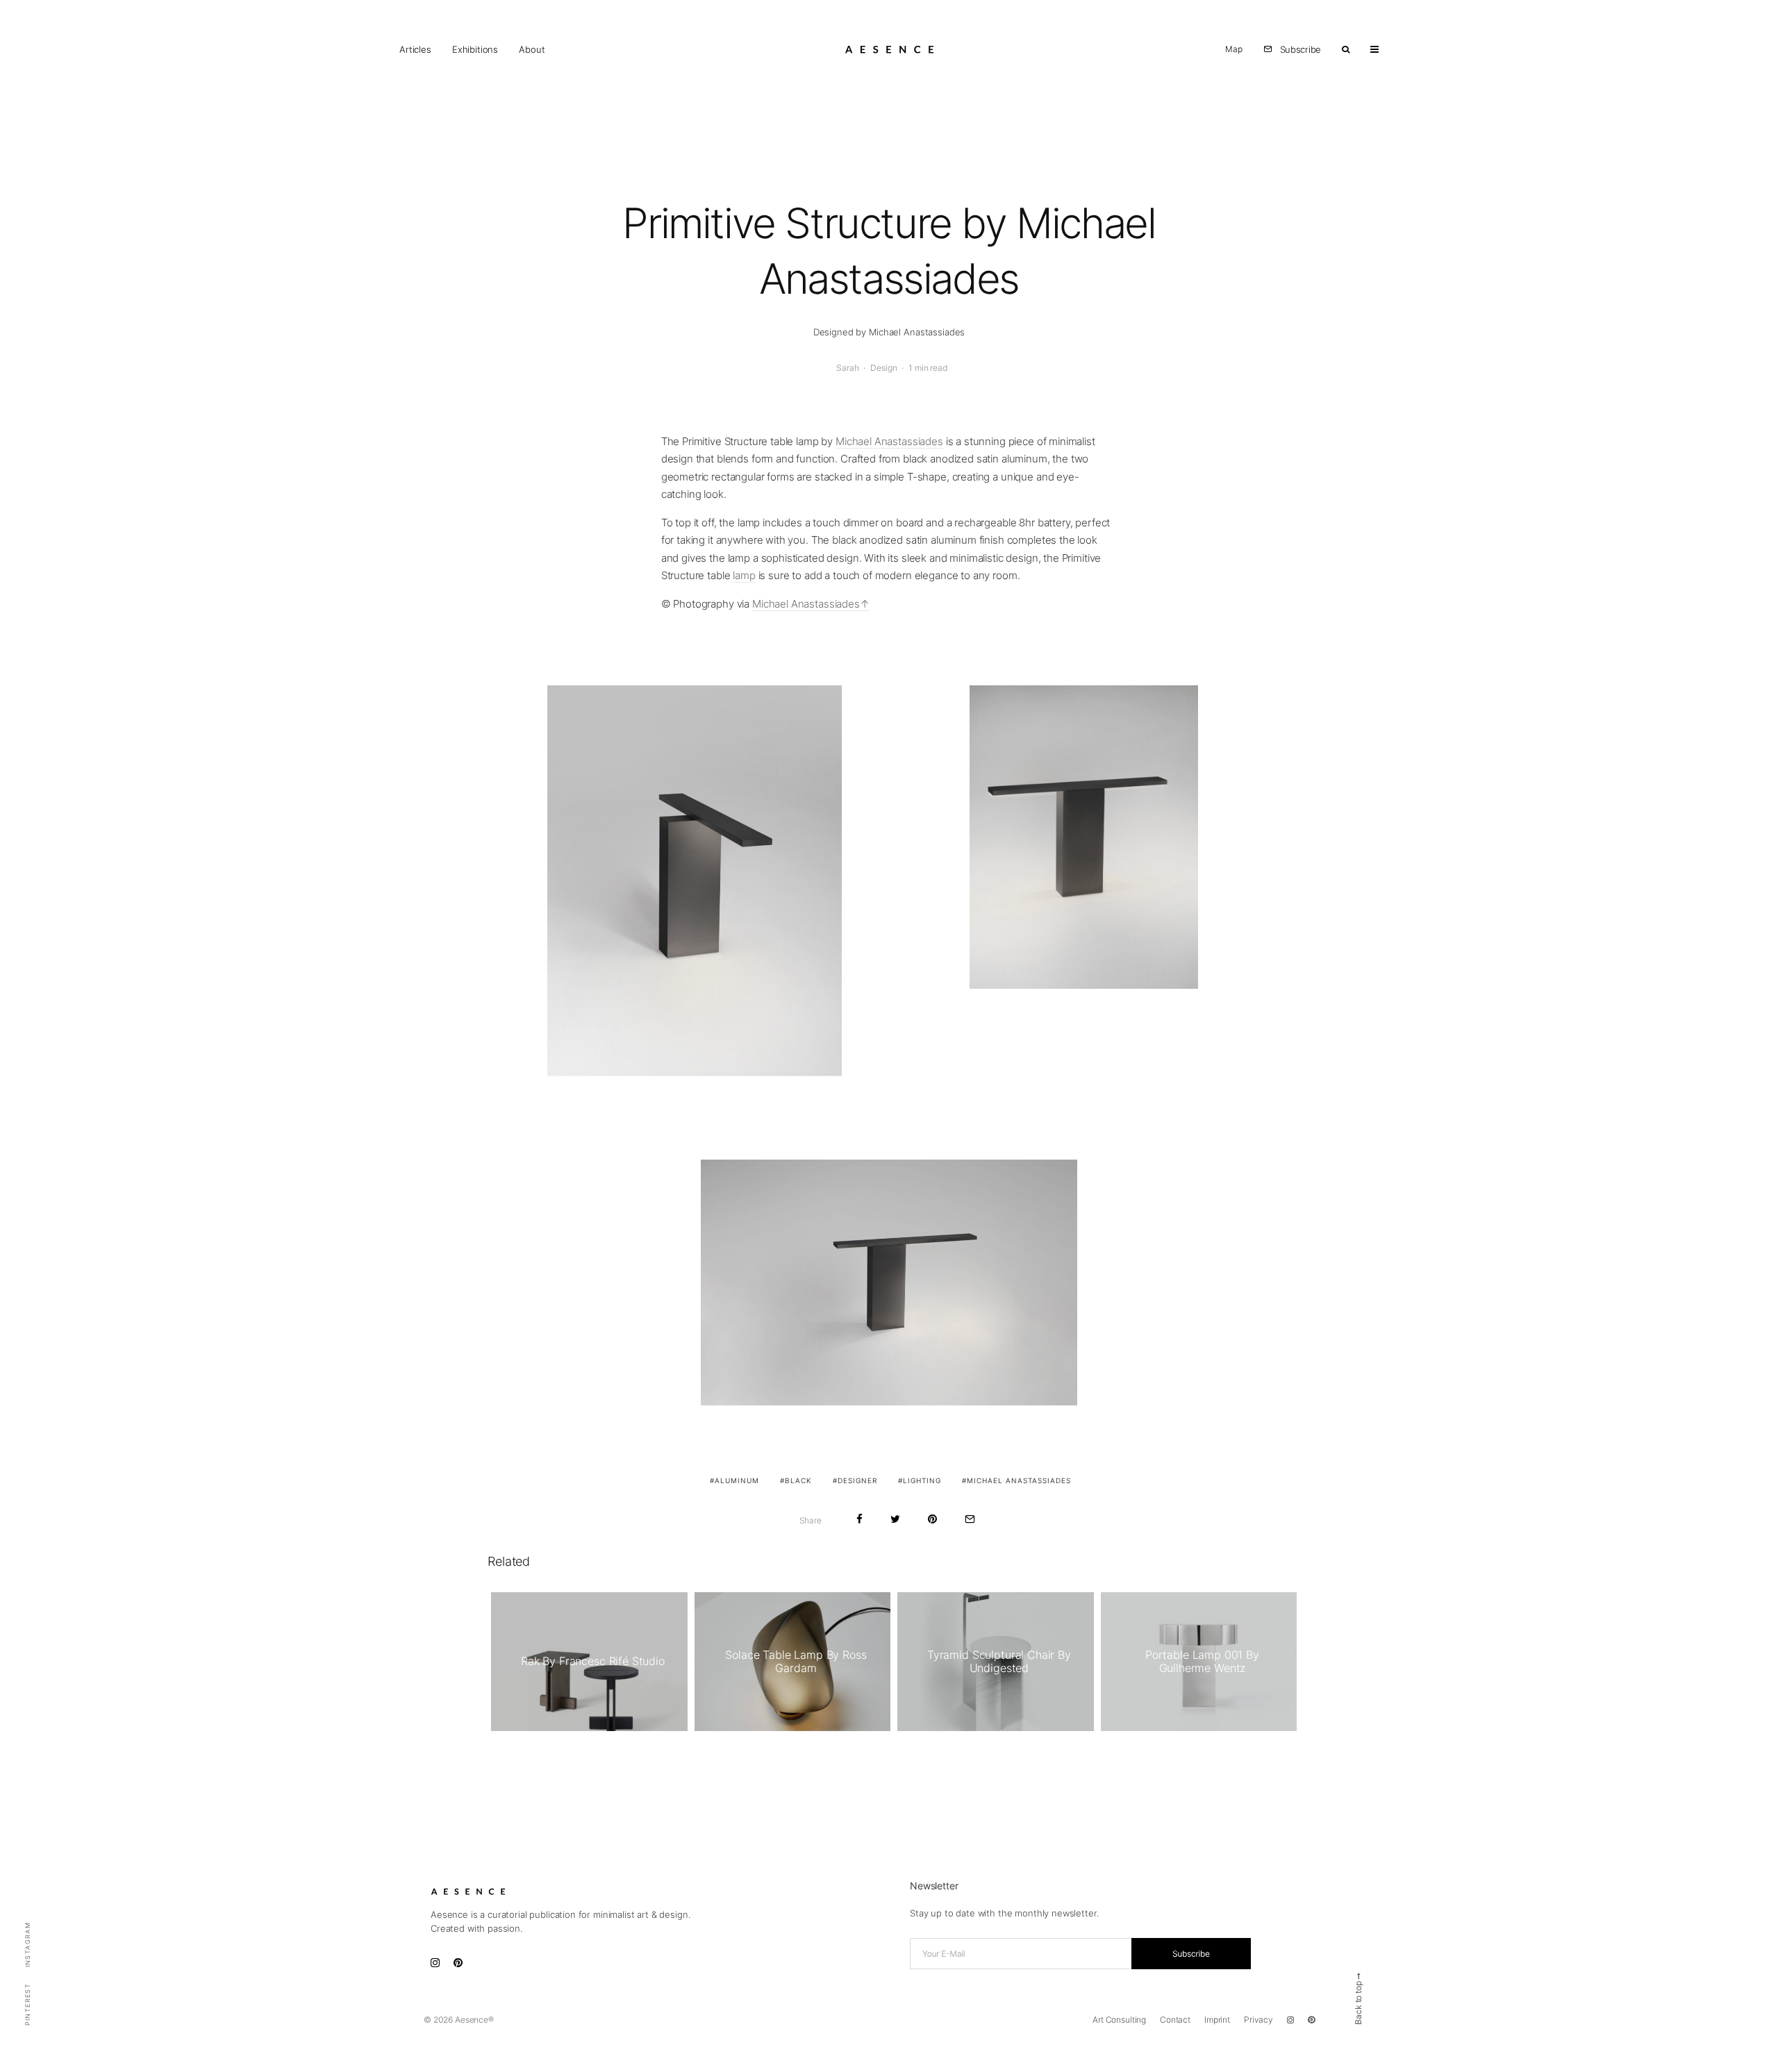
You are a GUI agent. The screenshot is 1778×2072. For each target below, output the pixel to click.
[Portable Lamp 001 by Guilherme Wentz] (1199, 1662)
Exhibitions (475, 49)
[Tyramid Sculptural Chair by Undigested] (996, 1662)
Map (1234, 49)
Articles (415, 49)
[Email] (970, 1519)
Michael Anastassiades (889, 441)
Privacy (1258, 2020)
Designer (857, 1480)
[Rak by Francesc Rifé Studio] (589, 1662)
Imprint (1217, 2020)
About (532, 49)
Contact (1175, 2020)
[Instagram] (1290, 2020)
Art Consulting (1119, 2020)
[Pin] (932, 1519)
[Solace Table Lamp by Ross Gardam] (793, 1662)
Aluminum (737, 1480)
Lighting (922, 1480)
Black (798, 1480)
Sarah (847, 368)
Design (883, 368)
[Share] (859, 1519)
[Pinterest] (1311, 2020)
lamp (744, 575)
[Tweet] (895, 1519)
